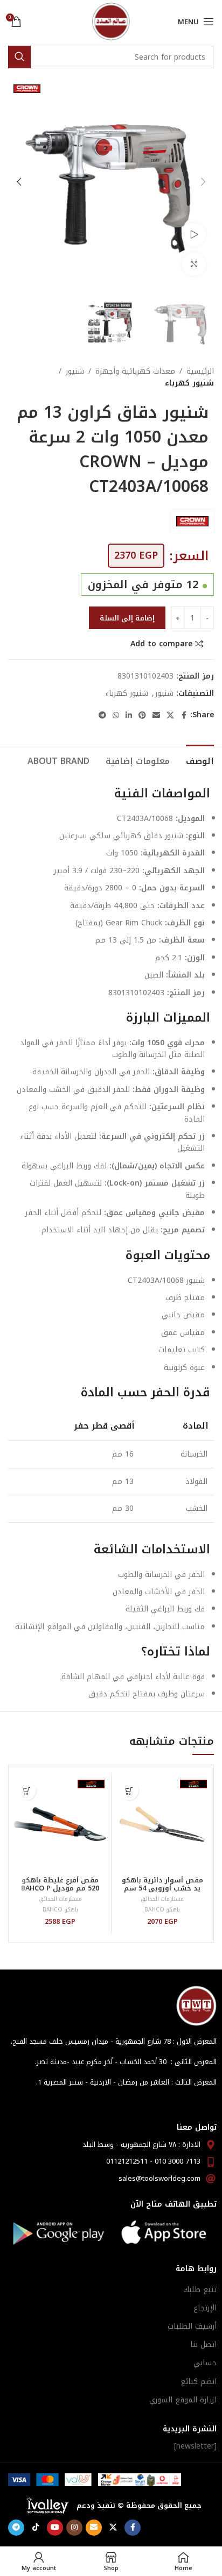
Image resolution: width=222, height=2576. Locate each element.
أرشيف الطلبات (192, 2326)
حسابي (205, 2363)
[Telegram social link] (102, 716)
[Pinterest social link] (142, 716)
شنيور (75, 372)
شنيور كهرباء (189, 383)
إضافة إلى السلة (127, 618)
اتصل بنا (203, 2345)
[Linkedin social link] (129, 716)
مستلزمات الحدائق (162, 1899)
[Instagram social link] (74, 2528)
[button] (203, 182)
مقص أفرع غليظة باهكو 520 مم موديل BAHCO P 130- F (60, 1888)
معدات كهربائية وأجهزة (135, 372)
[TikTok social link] (36, 2528)
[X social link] (170, 716)
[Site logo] (111, 21)
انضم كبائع (199, 2382)
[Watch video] (194, 235)
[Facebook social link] (184, 716)
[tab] (200, 760)
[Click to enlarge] (194, 264)
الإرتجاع (205, 2308)
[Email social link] (156, 716)
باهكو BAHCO (162, 1910)
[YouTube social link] (55, 2528)
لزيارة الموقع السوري (183, 2400)
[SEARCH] (19, 57)
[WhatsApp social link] (116, 716)
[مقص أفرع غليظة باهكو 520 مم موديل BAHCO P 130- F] (60, 1824)
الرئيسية (200, 372)
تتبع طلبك (200, 2290)
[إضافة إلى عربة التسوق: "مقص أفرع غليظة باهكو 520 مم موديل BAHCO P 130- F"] (27, 1791)
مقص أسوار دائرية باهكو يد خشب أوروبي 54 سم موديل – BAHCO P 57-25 (162, 1888)
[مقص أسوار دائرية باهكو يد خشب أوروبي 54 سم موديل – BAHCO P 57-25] (162, 1824)
